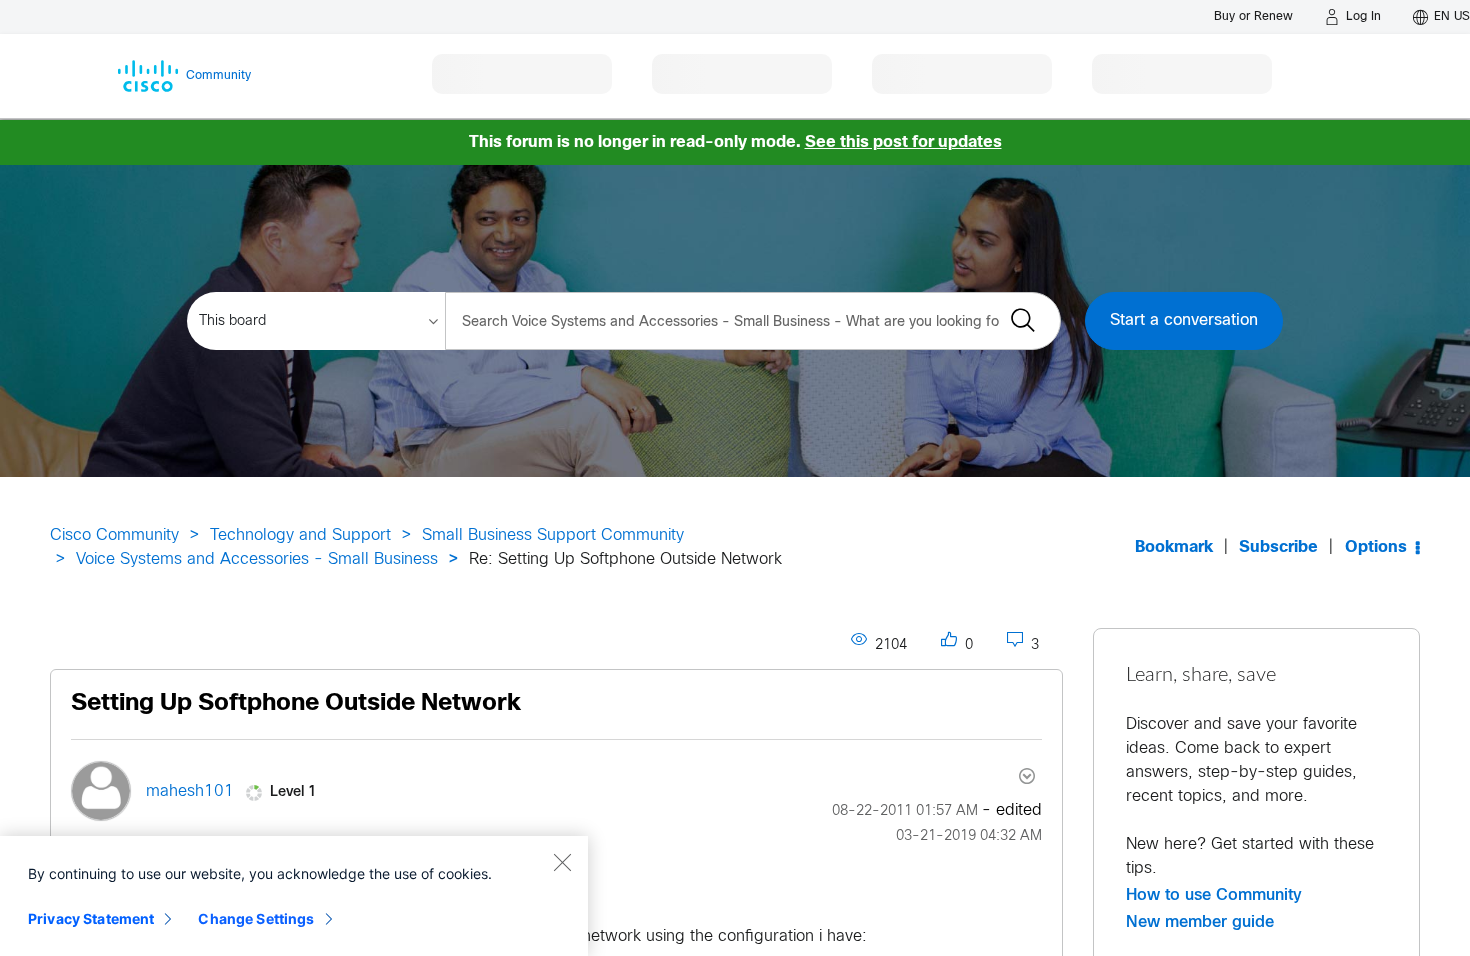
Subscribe (1278, 547)
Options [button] (1376, 547)
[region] (294, 896)
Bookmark (1174, 547)
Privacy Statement (91, 918)
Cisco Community (114, 535)
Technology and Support (300, 535)
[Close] (562, 862)
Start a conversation (1184, 320)
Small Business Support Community (553, 535)
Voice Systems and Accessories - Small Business (257, 559)
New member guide (1200, 922)
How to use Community (1214, 895)
